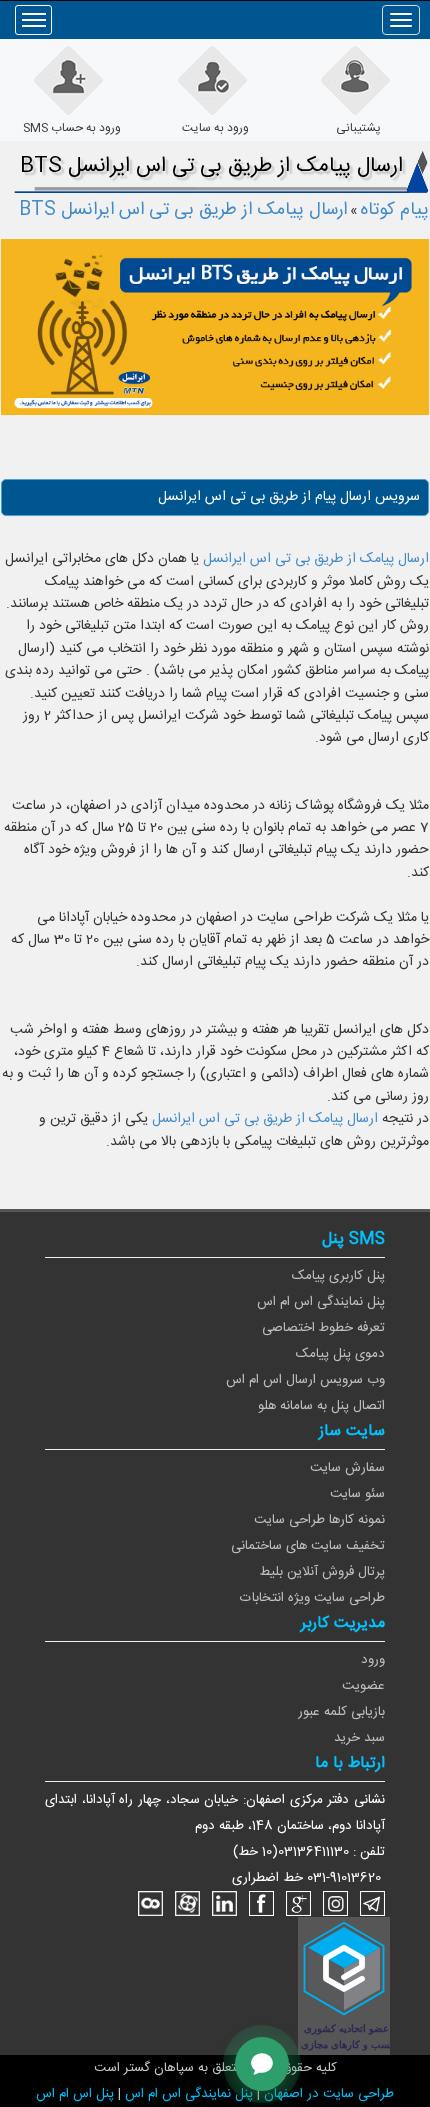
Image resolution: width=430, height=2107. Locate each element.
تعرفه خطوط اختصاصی (323, 1328)
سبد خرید (359, 1738)
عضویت (363, 1686)
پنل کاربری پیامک (338, 1276)
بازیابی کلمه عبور (341, 1712)
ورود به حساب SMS (72, 128)
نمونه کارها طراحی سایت (319, 1520)
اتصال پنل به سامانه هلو (321, 1406)
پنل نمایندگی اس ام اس (321, 1302)
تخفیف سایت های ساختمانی (308, 1546)
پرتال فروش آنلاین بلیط (322, 1572)
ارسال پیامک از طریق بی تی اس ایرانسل (316, 559)
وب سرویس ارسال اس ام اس (305, 1380)
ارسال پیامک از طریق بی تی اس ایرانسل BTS (183, 210)
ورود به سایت (215, 128)
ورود (373, 1660)
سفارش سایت (347, 1468)
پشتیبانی (358, 128)
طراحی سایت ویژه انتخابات (312, 1598)
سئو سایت (357, 1494)
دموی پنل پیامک (340, 1354)
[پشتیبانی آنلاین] (262, 2064)
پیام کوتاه (394, 210)
